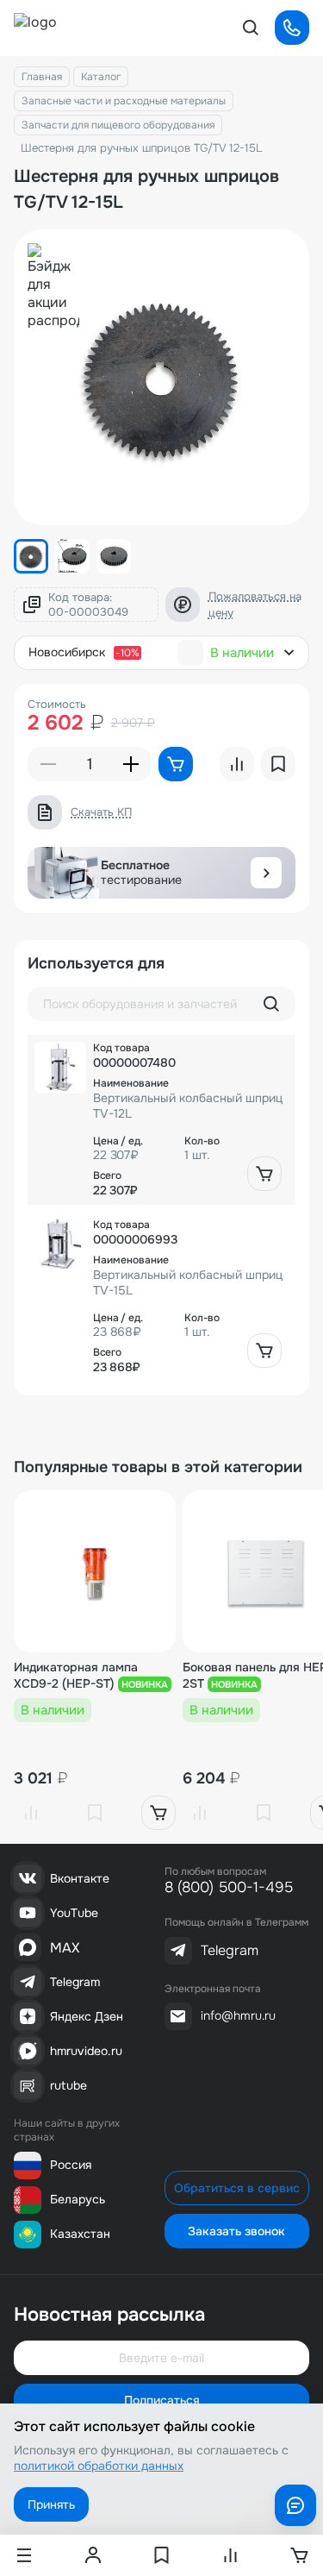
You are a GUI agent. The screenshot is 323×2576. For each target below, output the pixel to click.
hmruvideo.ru (86, 2051)
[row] (161, 1120)
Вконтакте (80, 1878)
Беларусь (78, 2199)
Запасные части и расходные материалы (124, 101)
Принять (51, 2504)
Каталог (101, 77)
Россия (71, 2165)
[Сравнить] (31, 1813)
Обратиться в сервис (237, 2188)
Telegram (75, 1982)
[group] (161, 377)
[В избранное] (95, 1813)
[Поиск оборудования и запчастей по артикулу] (271, 1004)
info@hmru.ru (238, 2015)
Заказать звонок (236, 2231)
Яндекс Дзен (87, 2016)
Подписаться (162, 2400)
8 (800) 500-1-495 (229, 1887)
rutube (68, 2085)
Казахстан (80, 2234)
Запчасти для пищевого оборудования (118, 125)
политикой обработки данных (99, 2466)
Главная (42, 77)
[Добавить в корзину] (264, 1174)
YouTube (74, 1913)
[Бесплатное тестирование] (266, 873)
